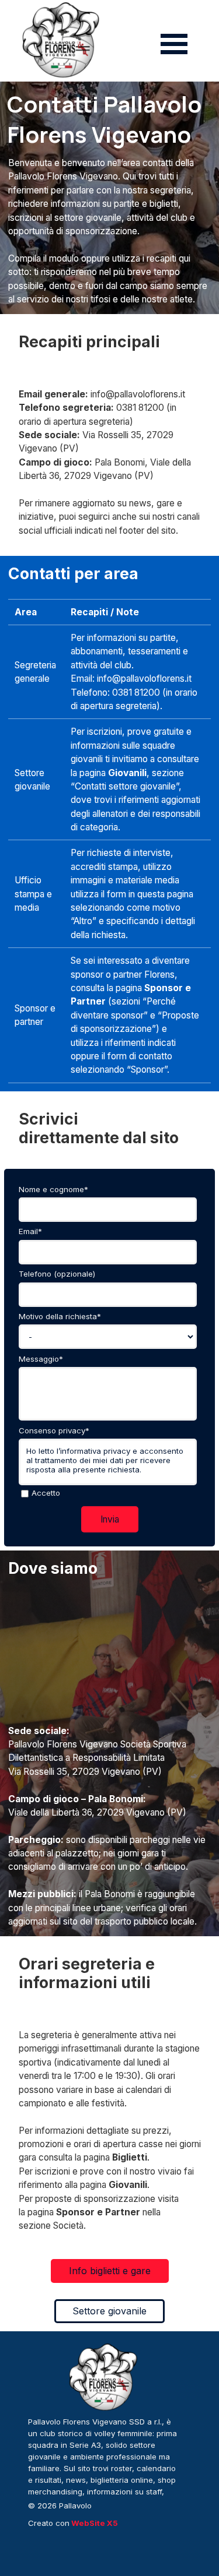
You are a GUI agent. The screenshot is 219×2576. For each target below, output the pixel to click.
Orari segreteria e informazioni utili (88, 1973)
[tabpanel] (109, 231)
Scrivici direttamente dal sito (99, 1128)
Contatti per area (73, 573)
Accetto (46, 1493)
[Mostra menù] (174, 44)
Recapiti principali (89, 341)
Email (30, 1231)
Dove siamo (53, 1568)
